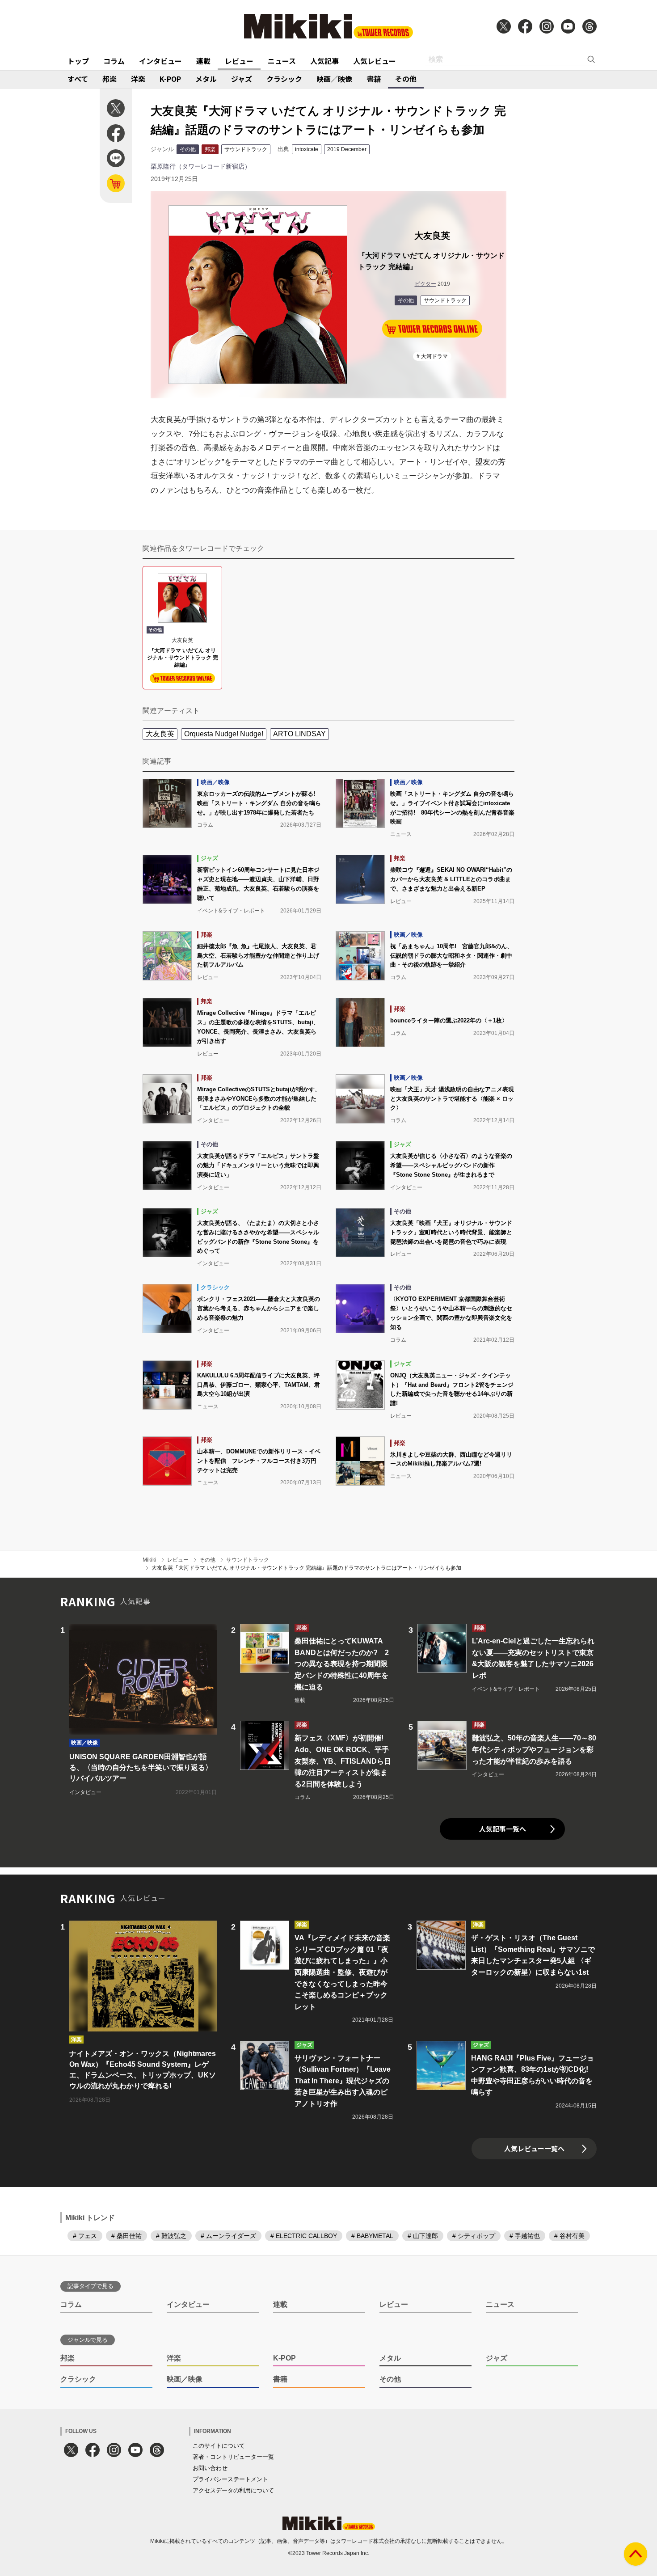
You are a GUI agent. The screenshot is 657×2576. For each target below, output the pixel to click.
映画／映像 (334, 79)
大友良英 (160, 734)
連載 (203, 61)
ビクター (425, 284)
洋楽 (138, 79)
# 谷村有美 (569, 2236)
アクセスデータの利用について (233, 2490)
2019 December (347, 149)
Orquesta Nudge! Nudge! (224, 734)
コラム (114, 61)
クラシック (284, 79)
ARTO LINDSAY (299, 734)
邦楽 (109, 79)
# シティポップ (474, 2236)
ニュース (282, 61)
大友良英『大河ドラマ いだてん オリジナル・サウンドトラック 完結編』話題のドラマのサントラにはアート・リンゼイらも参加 (306, 1568)
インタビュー (160, 61)
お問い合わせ (210, 2468)
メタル (206, 79)
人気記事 (324, 61)
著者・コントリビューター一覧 (233, 2457)
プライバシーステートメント (230, 2479)
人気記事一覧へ (503, 1829)
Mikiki (150, 1560)
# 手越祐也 (525, 2236)
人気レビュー (375, 61)
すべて (78, 79)
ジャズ (242, 79)
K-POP (170, 79)
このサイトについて (219, 2446)
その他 (406, 79)
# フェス (85, 2236)
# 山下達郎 (423, 2236)
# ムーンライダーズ (228, 2236)
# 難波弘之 (171, 2236)
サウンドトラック (246, 149)
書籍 (374, 79)
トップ (78, 61)
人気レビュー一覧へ (534, 2148)
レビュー (239, 61)
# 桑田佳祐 (126, 2236)
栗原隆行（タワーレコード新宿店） (201, 166)
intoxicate (307, 149)
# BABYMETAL (372, 2236)
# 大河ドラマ (432, 356)
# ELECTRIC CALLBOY (304, 2236)
